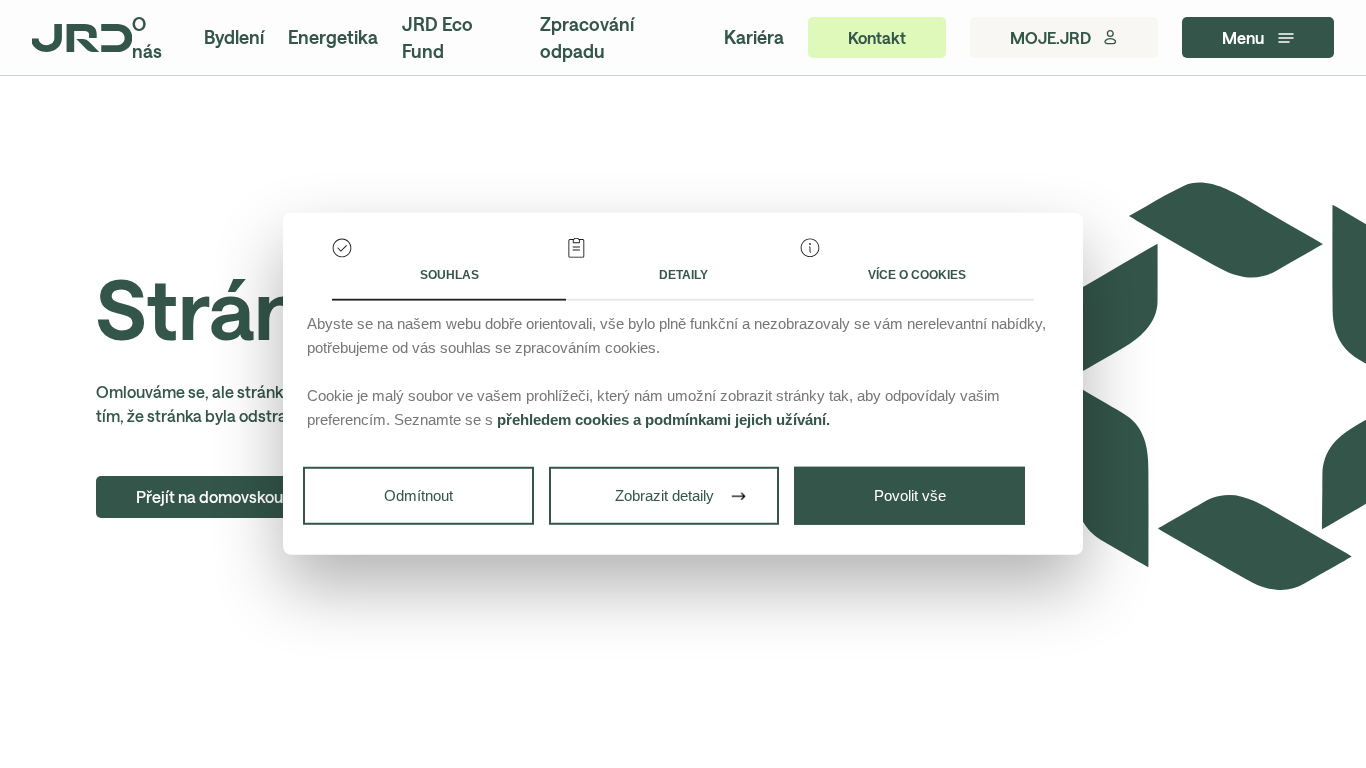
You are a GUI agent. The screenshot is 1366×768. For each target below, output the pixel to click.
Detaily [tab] (683, 275)
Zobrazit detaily (664, 495)
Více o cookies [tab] (917, 275)
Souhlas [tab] (449, 275)
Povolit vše (910, 495)
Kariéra (754, 37)
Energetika (333, 37)
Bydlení (234, 37)
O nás (147, 37)
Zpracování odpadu (587, 37)
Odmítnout (418, 495)
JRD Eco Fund (437, 37)
